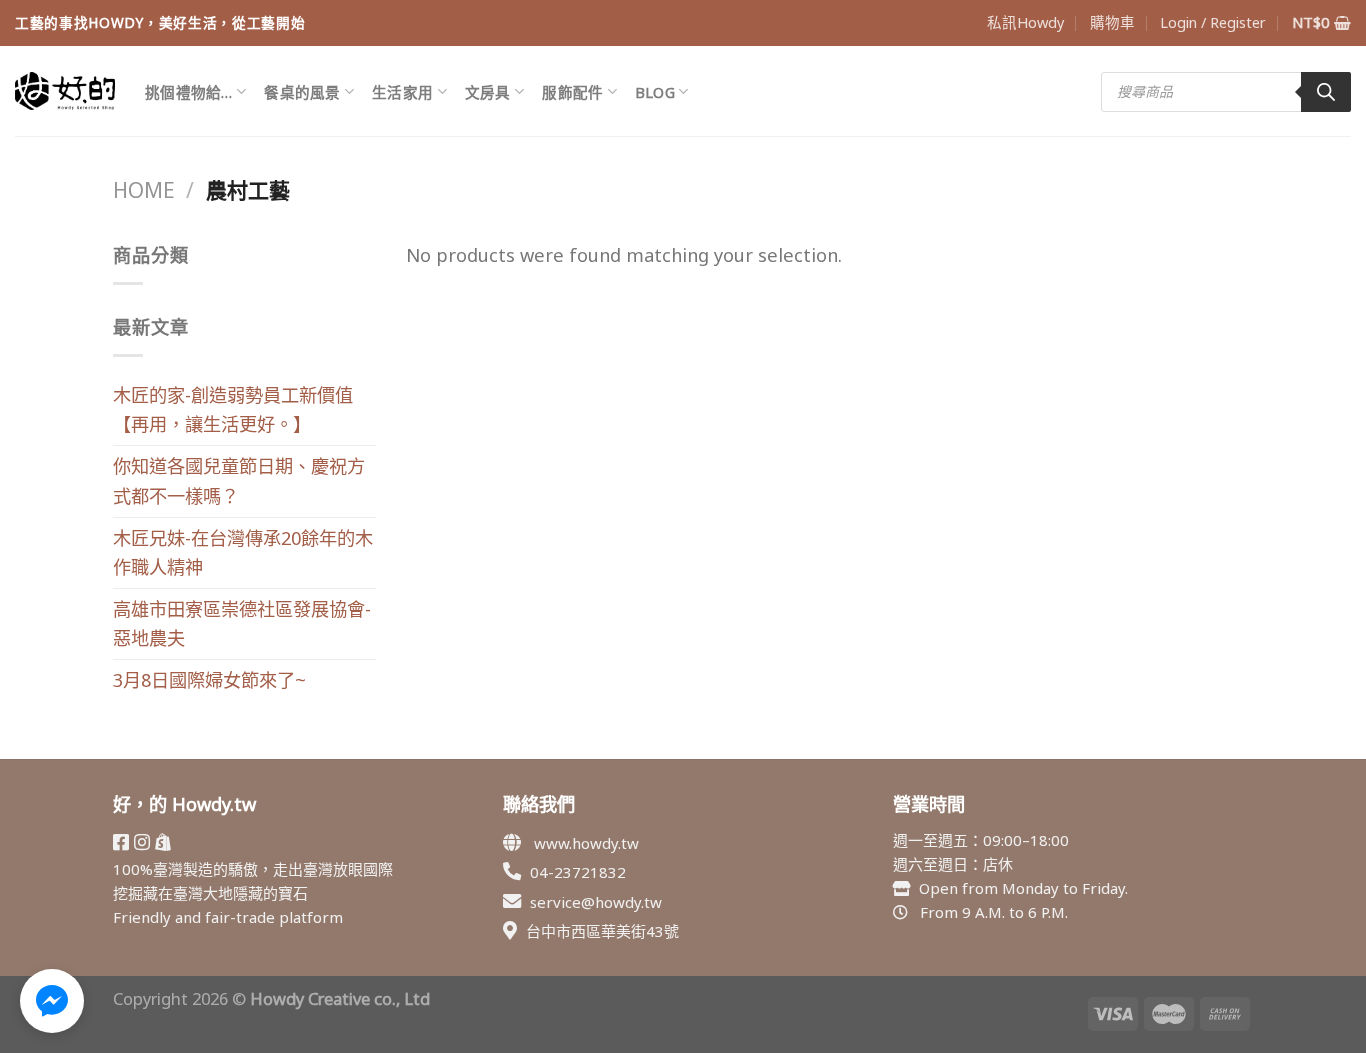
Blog (655, 92)
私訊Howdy (1025, 22)
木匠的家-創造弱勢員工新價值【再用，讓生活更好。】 (233, 409)
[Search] (1326, 92)
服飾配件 (572, 92)
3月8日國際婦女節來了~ (209, 680)
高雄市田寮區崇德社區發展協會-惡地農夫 (242, 623)
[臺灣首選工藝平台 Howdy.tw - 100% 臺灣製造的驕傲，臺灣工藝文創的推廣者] (65, 91)
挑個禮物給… (189, 92)
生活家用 (402, 92)
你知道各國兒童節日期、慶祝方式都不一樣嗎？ (239, 480)
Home (144, 190)
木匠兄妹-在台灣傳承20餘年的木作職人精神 (243, 552)
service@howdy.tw (596, 902)
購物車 (1112, 22)
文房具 (488, 92)
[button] (52, 1001)
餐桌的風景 (302, 92)
